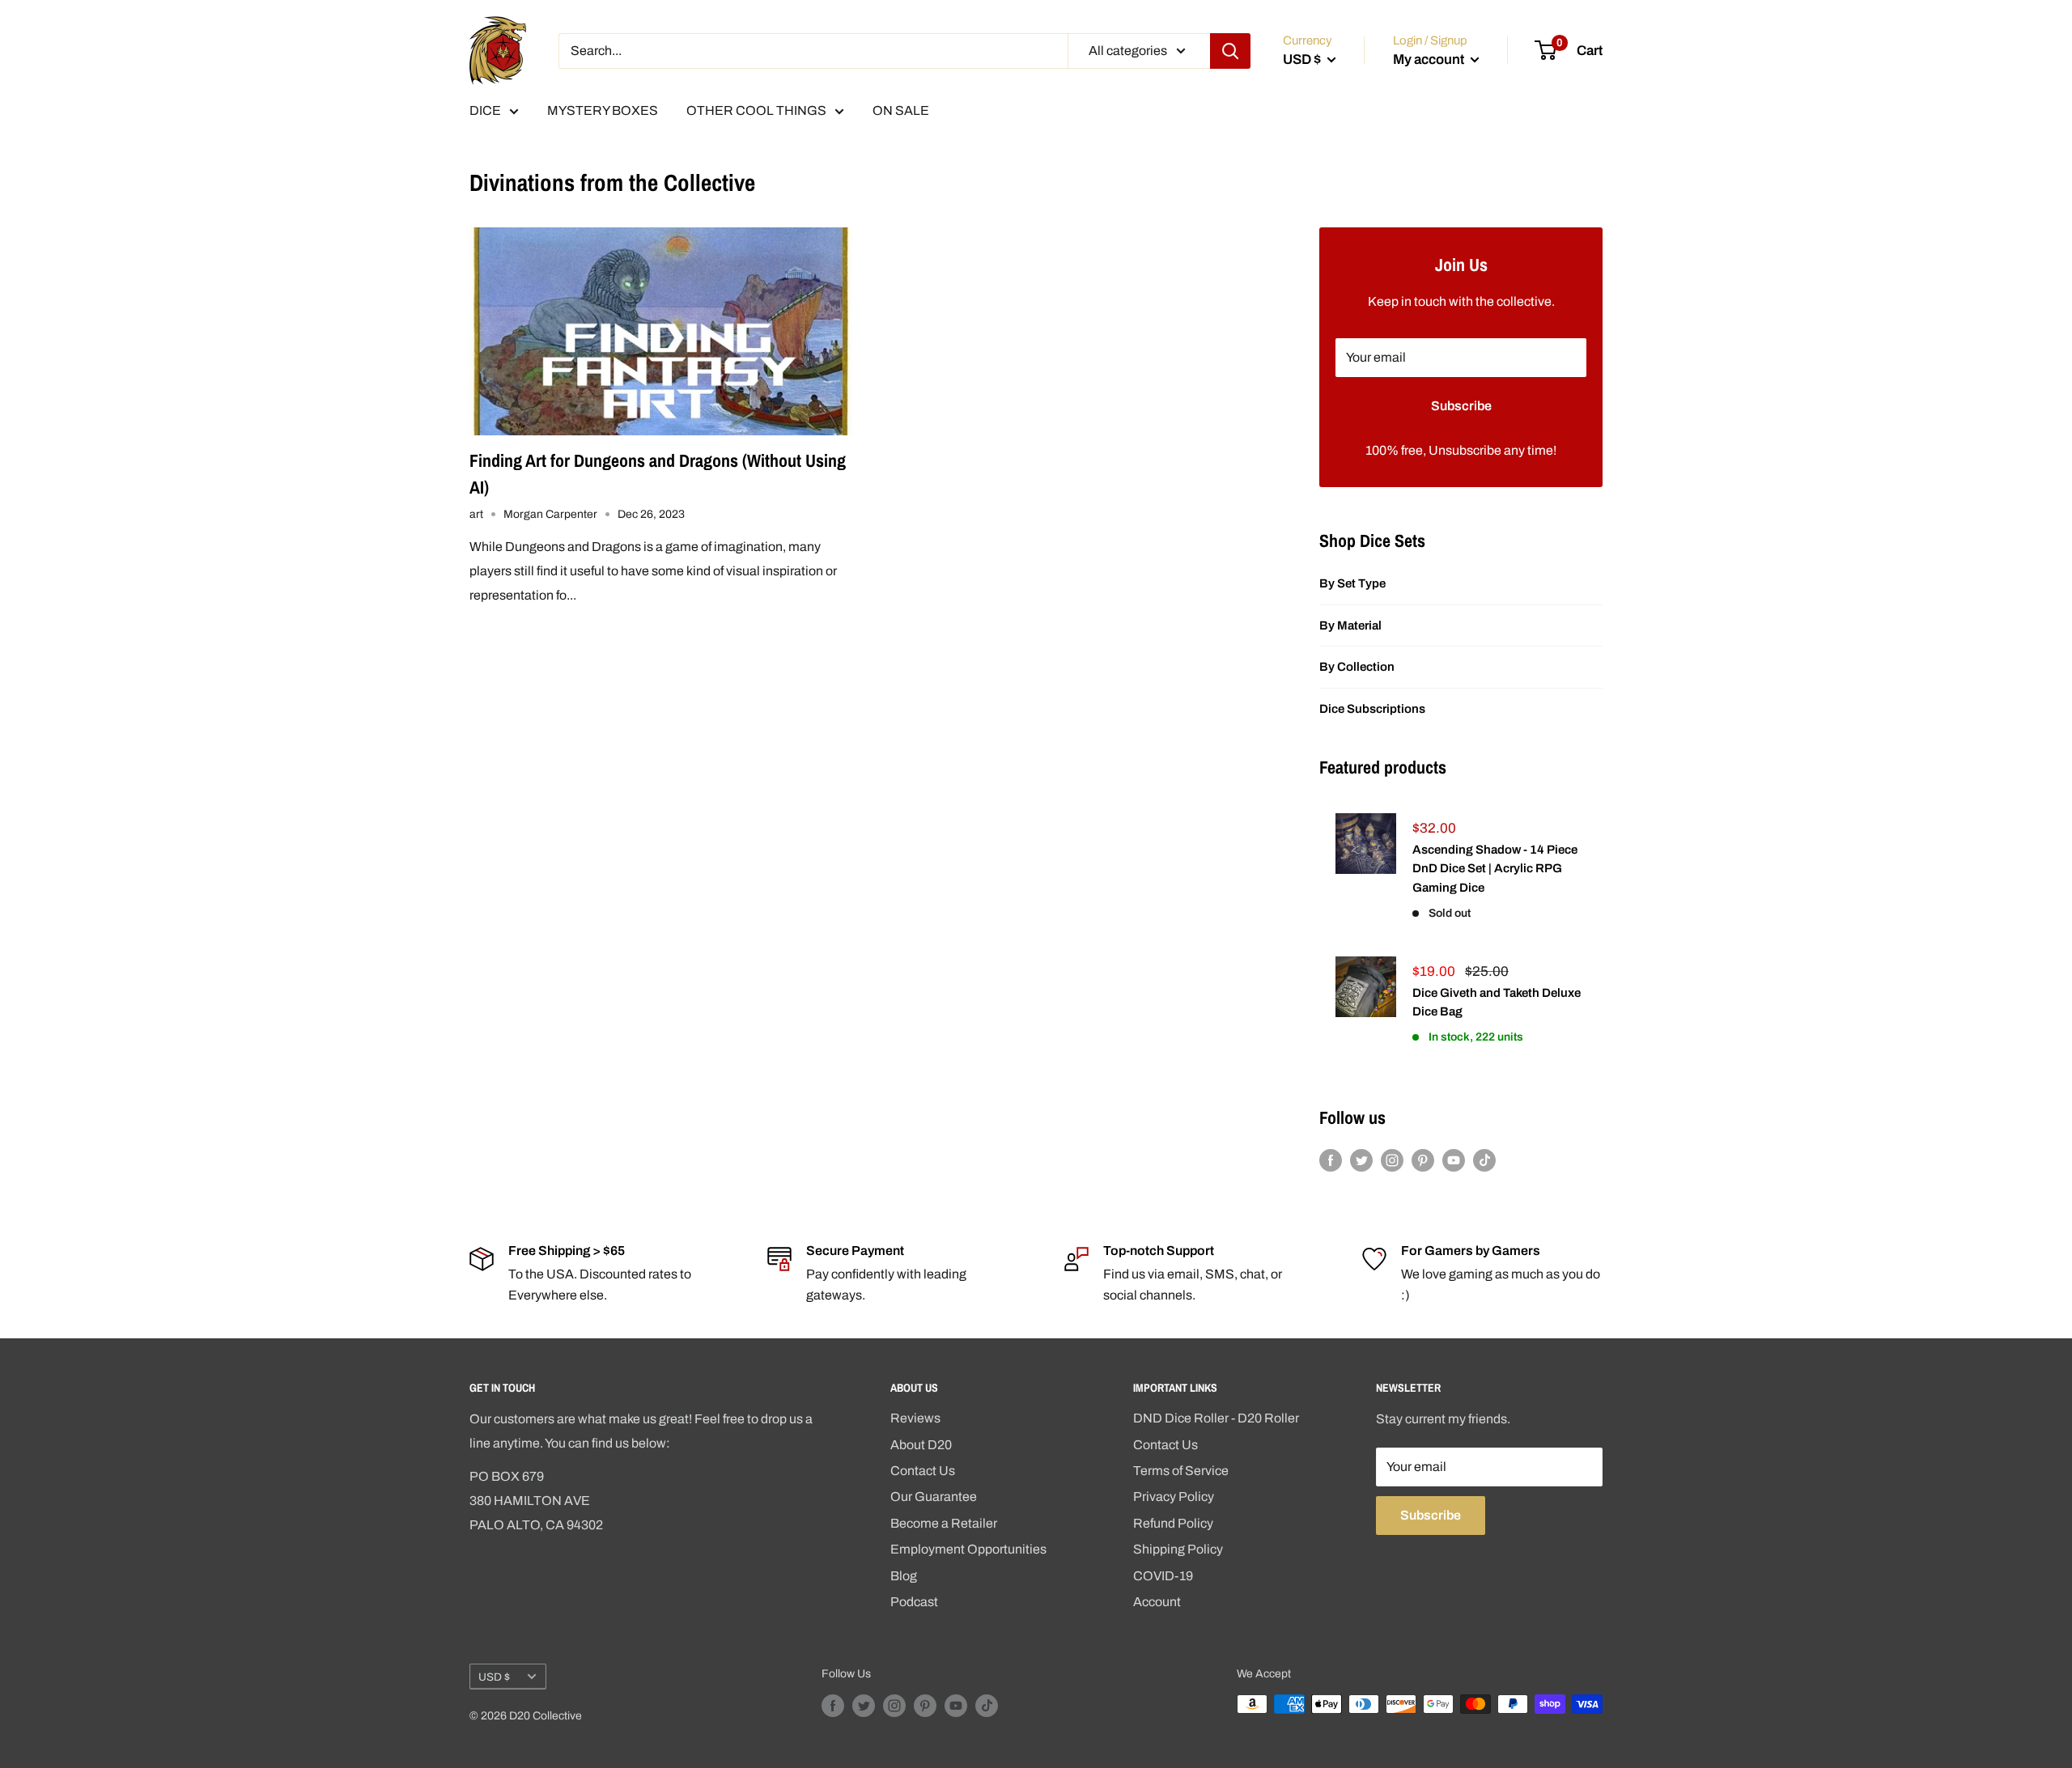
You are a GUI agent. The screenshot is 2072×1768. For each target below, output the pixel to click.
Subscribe (1461, 406)
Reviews (915, 1418)
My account (1430, 59)
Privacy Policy (1174, 1497)
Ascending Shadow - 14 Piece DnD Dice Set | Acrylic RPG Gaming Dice (1495, 869)
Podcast (914, 1602)
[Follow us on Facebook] (1331, 1160)
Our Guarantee (934, 1497)
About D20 (921, 1445)
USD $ (494, 1677)
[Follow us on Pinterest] (1423, 1160)
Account (1157, 1602)
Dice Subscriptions (1372, 709)
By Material (1350, 625)
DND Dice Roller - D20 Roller (1216, 1418)
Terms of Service (1181, 1471)
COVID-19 (1163, 1576)
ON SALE (901, 110)
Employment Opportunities (968, 1549)
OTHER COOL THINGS (756, 110)
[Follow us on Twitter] (1361, 1160)
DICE (485, 110)
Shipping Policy (1178, 1549)
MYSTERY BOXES (603, 110)
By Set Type (1352, 583)
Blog (904, 1576)
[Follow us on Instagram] (1392, 1160)
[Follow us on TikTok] (1484, 1160)
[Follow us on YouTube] (1454, 1160)
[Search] (1230, 51)
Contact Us (923, 1471)
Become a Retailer (944, 1523)
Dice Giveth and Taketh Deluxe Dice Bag (1497, 1002)
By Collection (1357, 667)
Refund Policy (1173, 1523)
